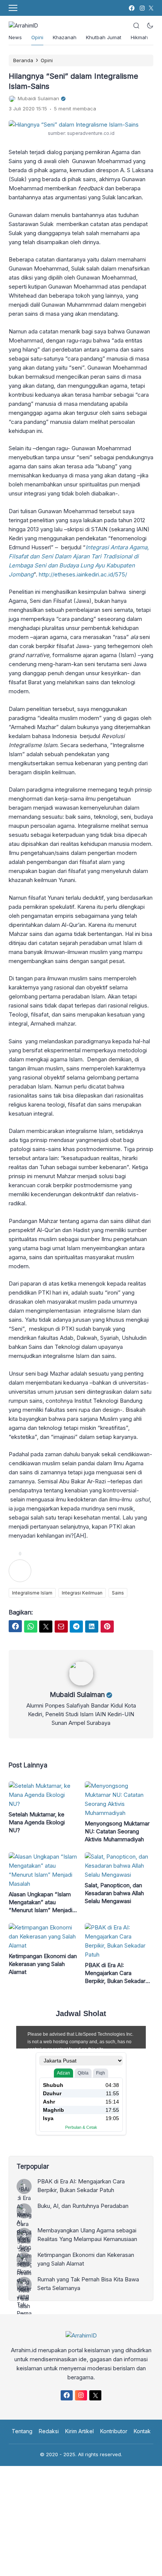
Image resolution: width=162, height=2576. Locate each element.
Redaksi (49, 2431)
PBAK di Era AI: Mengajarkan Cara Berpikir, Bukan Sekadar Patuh (115, 1973)
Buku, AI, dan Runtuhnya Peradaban (83, 2206)
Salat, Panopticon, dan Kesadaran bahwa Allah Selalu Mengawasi (114, 1893)
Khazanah (65, 37)
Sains (118, 1593)
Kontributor (114, 2431)
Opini (37, 37)
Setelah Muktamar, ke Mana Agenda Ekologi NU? (37, 1822)
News (15, 37)
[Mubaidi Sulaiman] (81, 1684)
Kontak (142, 2431)
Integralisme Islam (32, 1593)
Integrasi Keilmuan (82, 1593)
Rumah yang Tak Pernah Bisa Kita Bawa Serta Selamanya (88, 2284)
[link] (131, 8)
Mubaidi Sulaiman (77, 1695)
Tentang (22, 2431)
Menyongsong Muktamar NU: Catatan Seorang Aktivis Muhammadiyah (117, 1831)
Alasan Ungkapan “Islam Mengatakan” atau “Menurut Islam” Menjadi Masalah (40, 1902)
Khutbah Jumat (104, 37)
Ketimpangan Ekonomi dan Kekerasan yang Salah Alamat (43, 1964)
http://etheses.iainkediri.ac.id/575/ (83, 574)
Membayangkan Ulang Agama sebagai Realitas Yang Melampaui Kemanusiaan (87, 2235)
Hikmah (139, 37)
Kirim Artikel (79, 2431)
